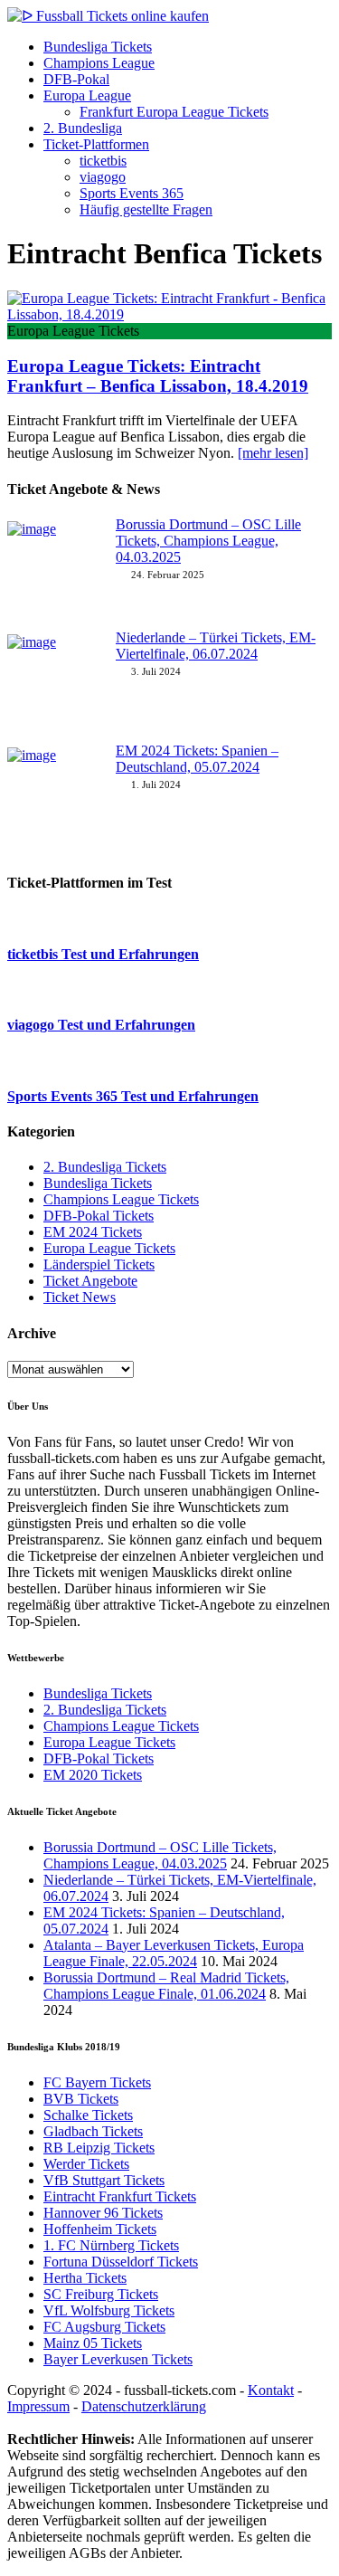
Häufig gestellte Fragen (146, 209)
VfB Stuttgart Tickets (104, 2180)
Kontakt (271, 2390)
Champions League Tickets (121, 1199)
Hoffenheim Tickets (100, 2229)
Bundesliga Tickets (98, 47)
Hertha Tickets (85, 2278)
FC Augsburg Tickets (104, 2327)
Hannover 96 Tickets (103, 2213)
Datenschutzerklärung (144, 2406)
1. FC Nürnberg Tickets (111, 2245)
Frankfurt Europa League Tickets (174, 112)
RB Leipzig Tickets (99, 2148)
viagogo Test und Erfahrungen (101, 1025)
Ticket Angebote (90, 1281)
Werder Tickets (86, 2164)
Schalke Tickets (88, 2115)
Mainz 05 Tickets (93, 2343)
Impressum (38, 2406)
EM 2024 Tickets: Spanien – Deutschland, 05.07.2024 (197, 759)
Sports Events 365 (132, 193)
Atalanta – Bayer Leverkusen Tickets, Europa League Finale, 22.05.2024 (174, 1953)
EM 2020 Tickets (93, 1775)
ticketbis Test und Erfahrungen (103, 954)
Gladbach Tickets (93, 2131)
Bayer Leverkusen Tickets (118, 2359)
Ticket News (80, 1297)
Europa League (87, 95)
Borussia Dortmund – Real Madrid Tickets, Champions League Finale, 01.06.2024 (166, 1986)
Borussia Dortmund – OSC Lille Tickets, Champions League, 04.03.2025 (208, 541)
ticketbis (103, 161)
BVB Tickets (81, 2099)
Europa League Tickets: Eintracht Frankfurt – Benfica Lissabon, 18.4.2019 (158, 376)
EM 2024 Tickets (93, 1232)
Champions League (99, 63)
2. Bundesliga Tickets (105, 1167)
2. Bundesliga (83, 128)
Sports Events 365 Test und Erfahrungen (133, 1096)
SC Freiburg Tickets (101, 2294)
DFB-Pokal (76, 79)
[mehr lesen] (273, 453)
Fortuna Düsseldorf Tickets (121, 2262)
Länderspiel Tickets (99, 1264)
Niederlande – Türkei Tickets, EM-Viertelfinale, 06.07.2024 (216, 646)
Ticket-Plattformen (96, 144)
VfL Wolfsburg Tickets (109, 2310)
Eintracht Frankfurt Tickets (120, 2196)
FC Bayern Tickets (97, 2082)
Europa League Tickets (109, 1248)
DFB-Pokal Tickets (99, 1216)
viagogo (103, 177)
